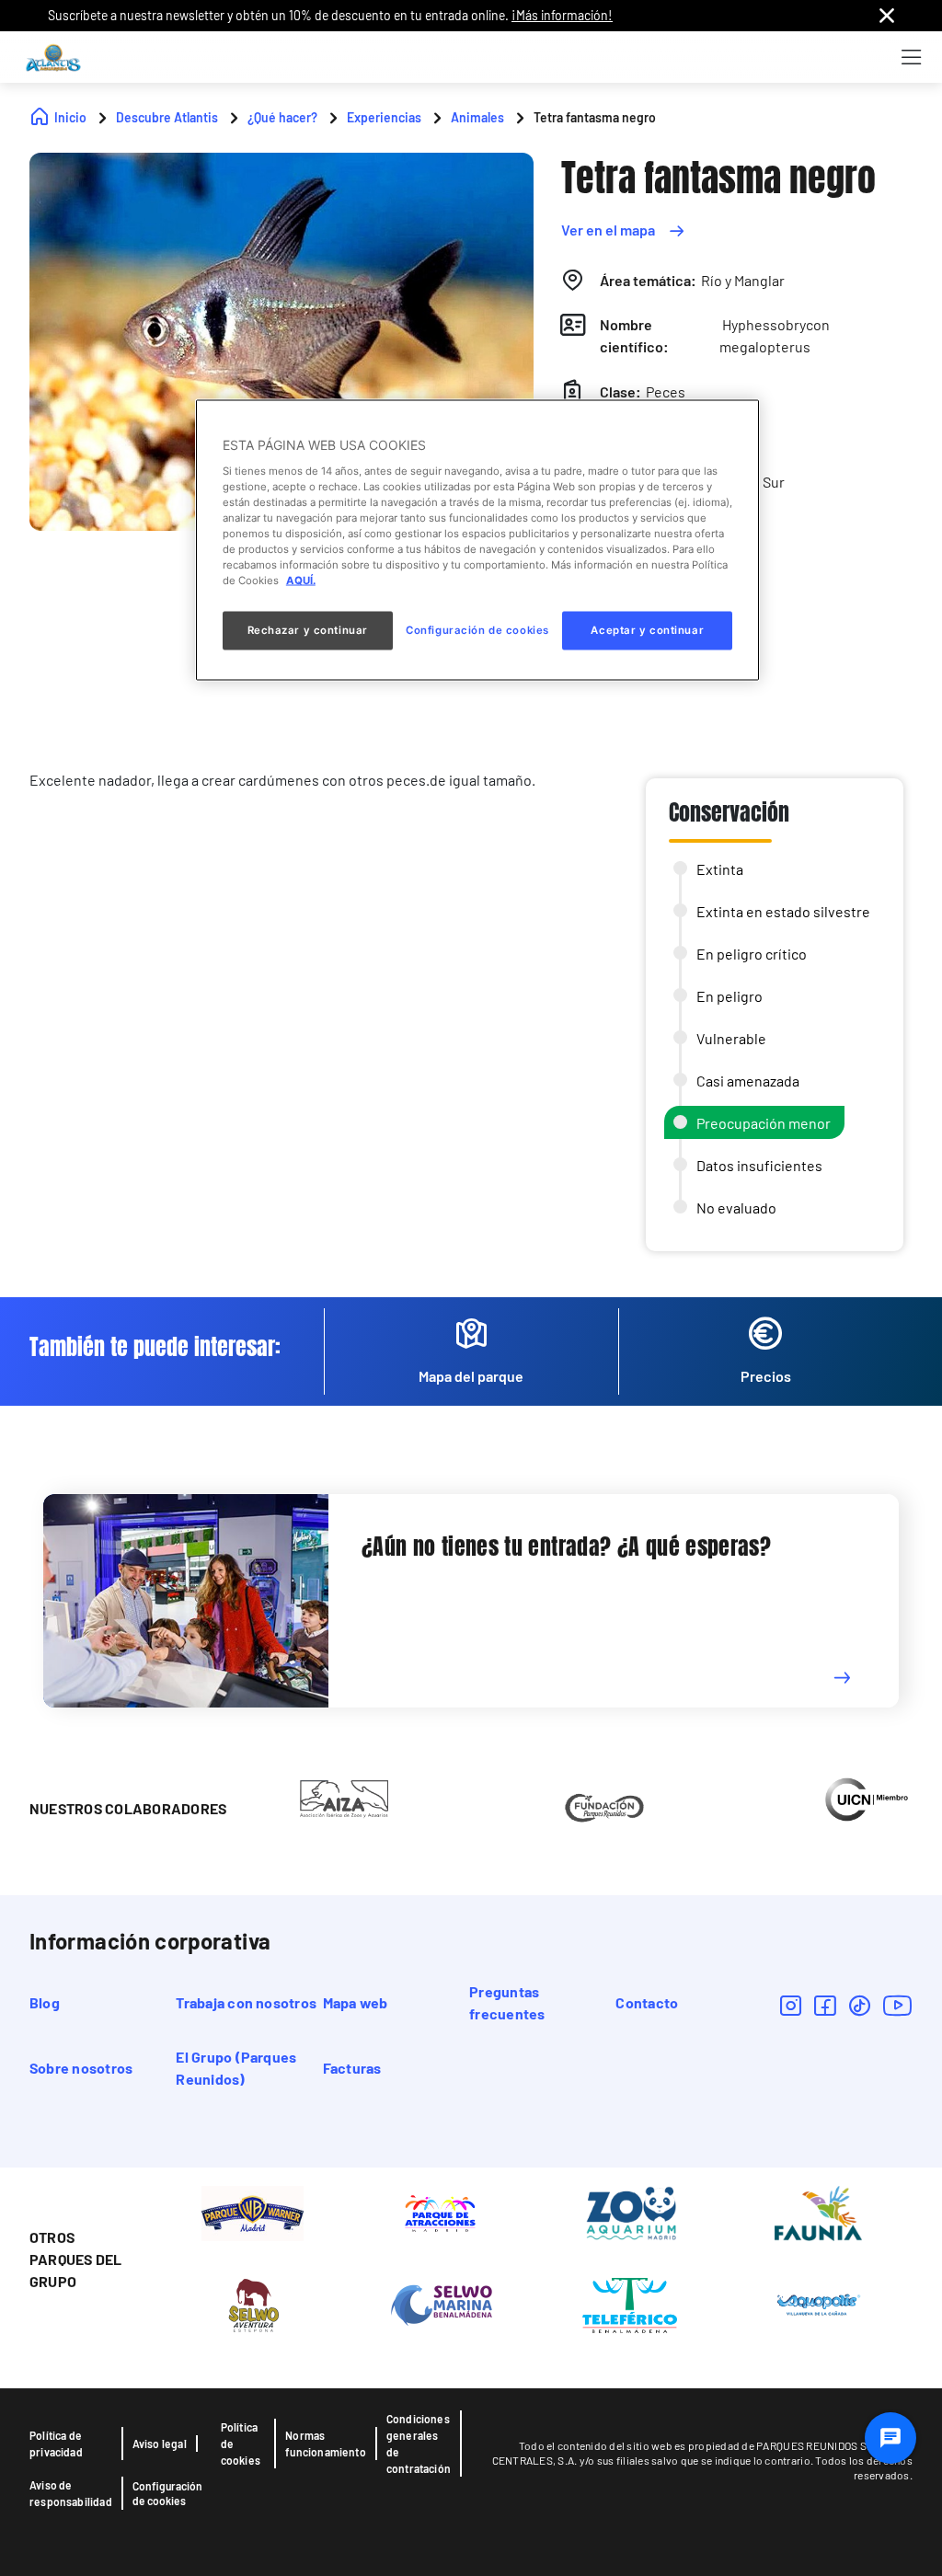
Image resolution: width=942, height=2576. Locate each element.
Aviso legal (160, 2444)
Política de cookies (241, 2444)
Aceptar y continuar (647, 630)
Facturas (352, 2068)
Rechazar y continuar (308, 630)
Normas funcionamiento (326, 2444)
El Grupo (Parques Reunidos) (236, 2068)
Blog (45, 2002)
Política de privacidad (56, 2444)
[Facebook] (825, 2005)
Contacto (647, 2002)
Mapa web (356, 2002)
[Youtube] (898, 2005)
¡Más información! (562, 15)
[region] (477, 540)
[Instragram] (791, 2005)
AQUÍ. (301, 581)
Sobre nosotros (81, 2068)
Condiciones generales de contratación (419, 2444)
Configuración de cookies (167, 2493)
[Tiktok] (860, 2005)
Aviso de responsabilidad (71, 2493)
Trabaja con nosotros (246, 2002)
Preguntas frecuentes (507, 2002)
